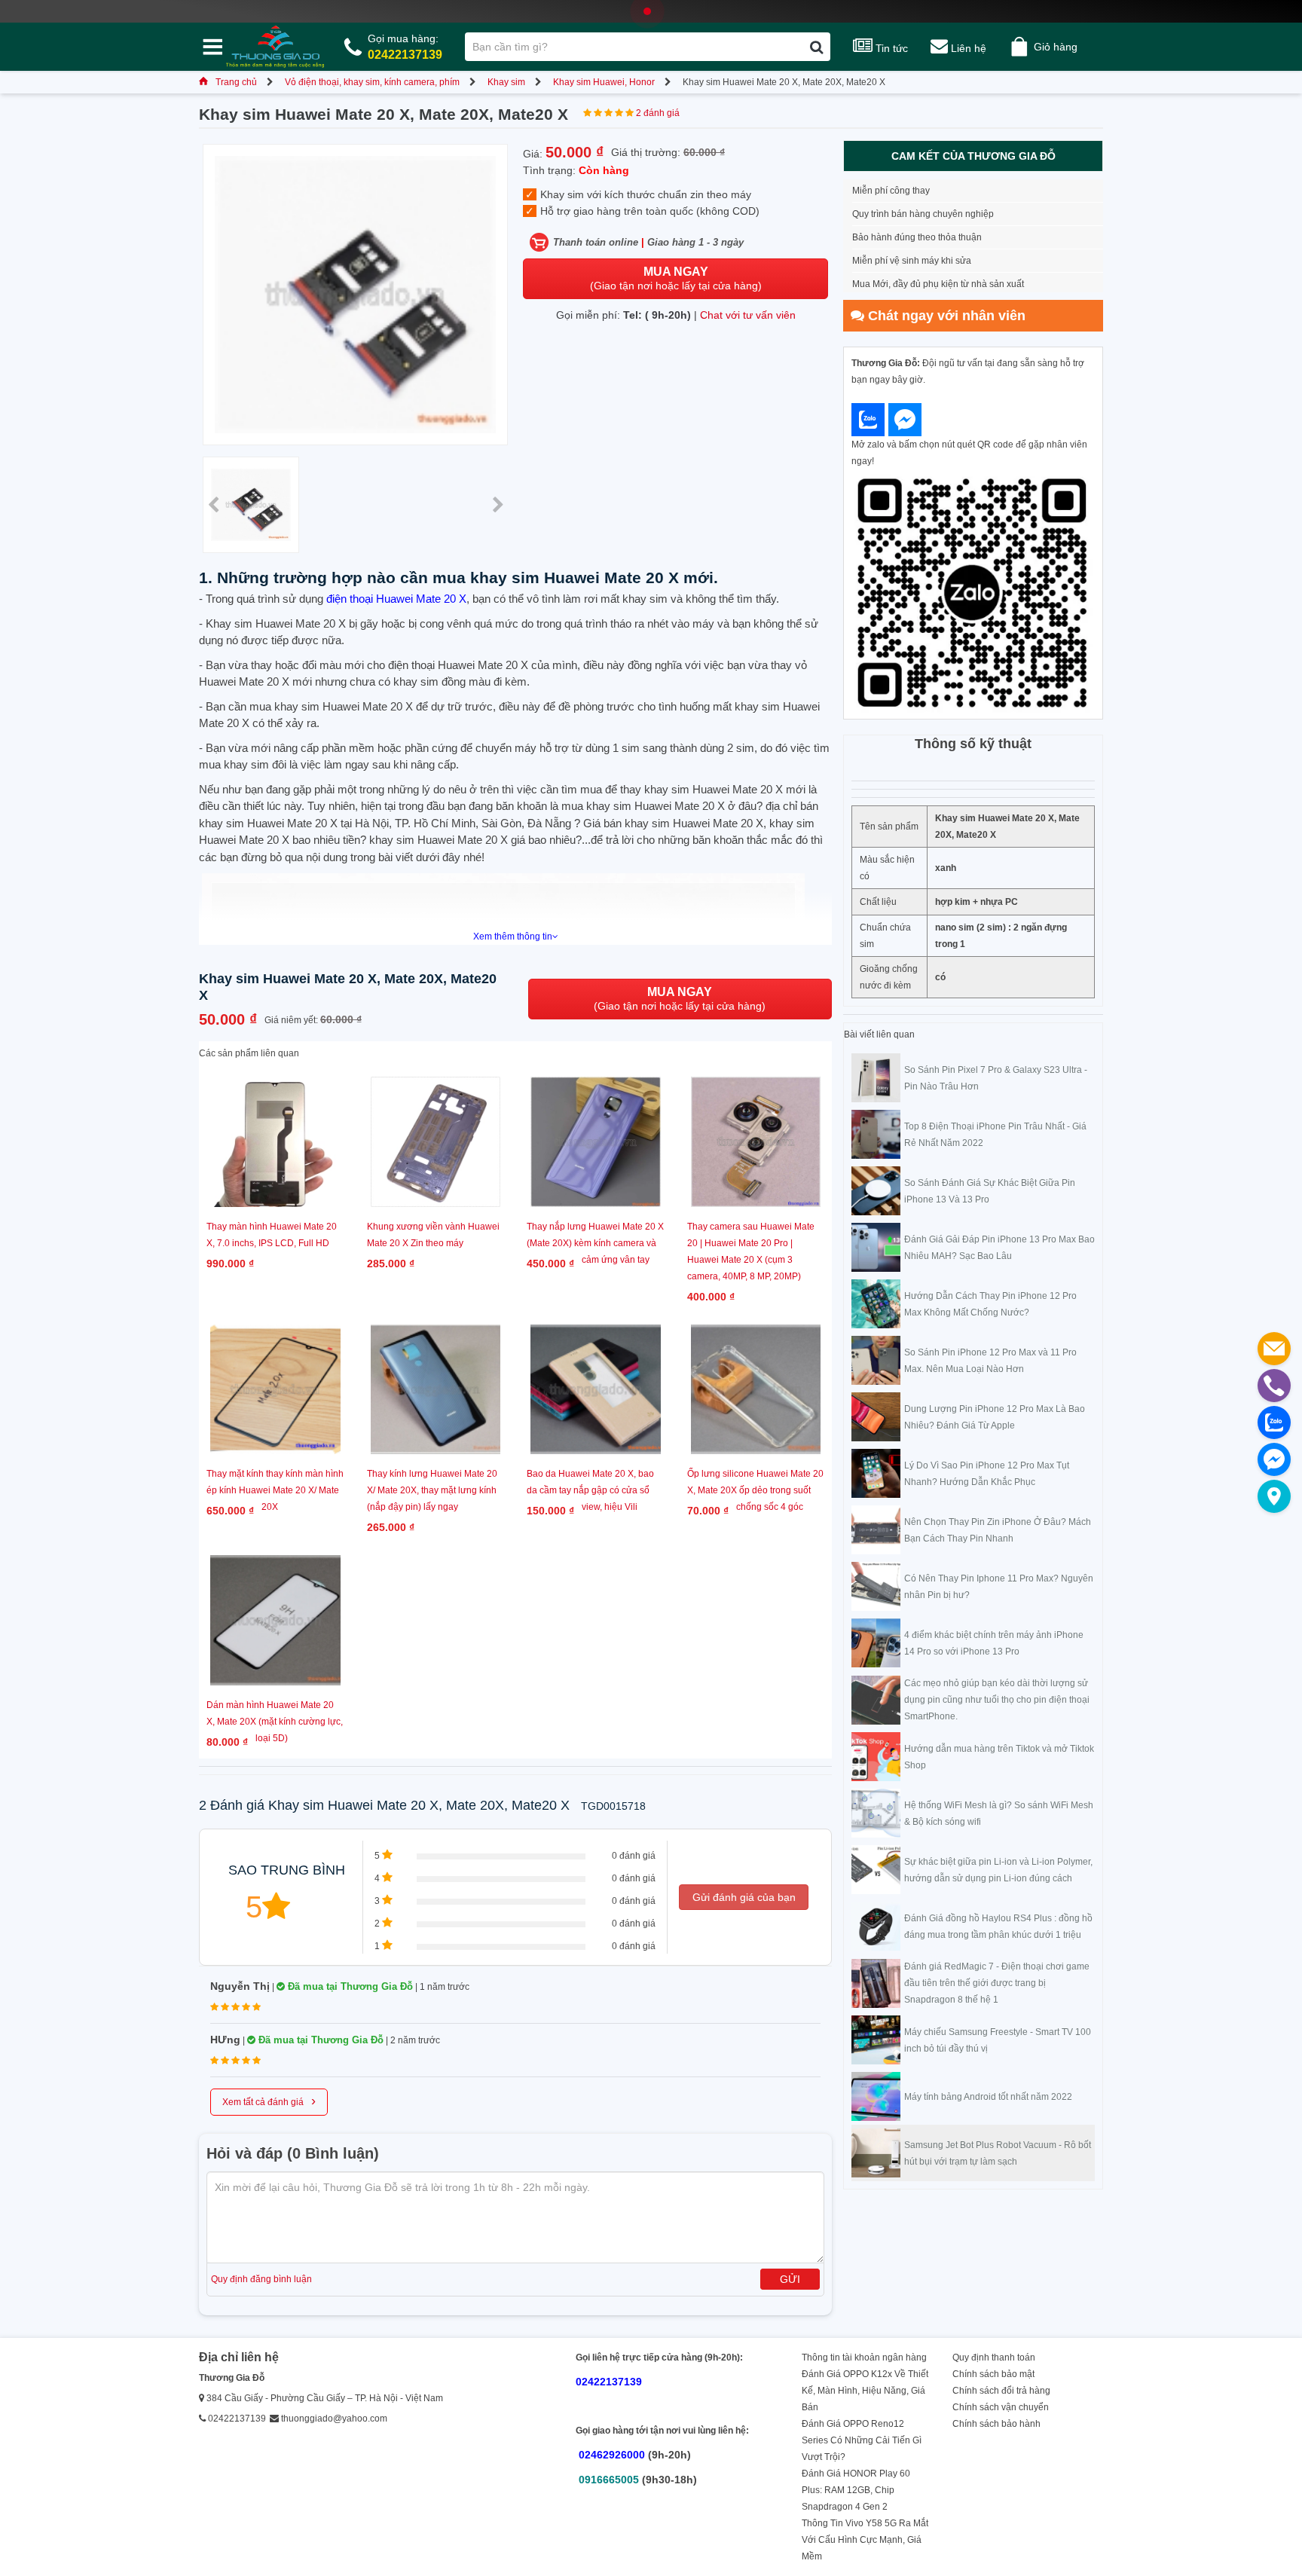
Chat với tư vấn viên (748, 315)
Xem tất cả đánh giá (269, 2101)
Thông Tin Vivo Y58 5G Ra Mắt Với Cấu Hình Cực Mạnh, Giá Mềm (865, 2540)
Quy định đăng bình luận (261, 2279)
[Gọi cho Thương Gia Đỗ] (1274, 1386)
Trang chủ (236, 82)
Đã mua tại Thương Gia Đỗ (349, 1986)
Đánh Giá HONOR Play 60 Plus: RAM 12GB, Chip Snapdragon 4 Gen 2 (856, 2490)
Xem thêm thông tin (513, 937)
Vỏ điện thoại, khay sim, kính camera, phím (372, 82)
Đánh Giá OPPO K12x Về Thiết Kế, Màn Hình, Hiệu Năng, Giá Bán (865, 2391)
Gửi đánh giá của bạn (744, 1897)
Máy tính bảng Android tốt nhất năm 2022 (988, 2097)
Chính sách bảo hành (996, 2424)
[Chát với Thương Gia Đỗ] (868, 420)
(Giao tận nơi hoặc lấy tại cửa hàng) (676, 278)
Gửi (790, 2279)
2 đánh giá (658, 113)
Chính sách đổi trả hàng (1001, 2391)
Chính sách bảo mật (993, 2374)
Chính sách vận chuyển (1001, 2407)
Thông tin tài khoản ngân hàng (864, 2358)
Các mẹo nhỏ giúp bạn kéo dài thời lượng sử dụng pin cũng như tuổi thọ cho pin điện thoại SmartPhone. (997, 1700)
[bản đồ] (1274, 1496)
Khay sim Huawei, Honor (604, 82)
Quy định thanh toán (994, 2358)
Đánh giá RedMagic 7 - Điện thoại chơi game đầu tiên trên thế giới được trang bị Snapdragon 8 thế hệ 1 (997, 1983)
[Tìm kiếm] (816, 47)
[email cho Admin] (1274, 1349)
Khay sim (506, 82)
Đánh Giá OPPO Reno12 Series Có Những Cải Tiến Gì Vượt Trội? (862, 2440)
